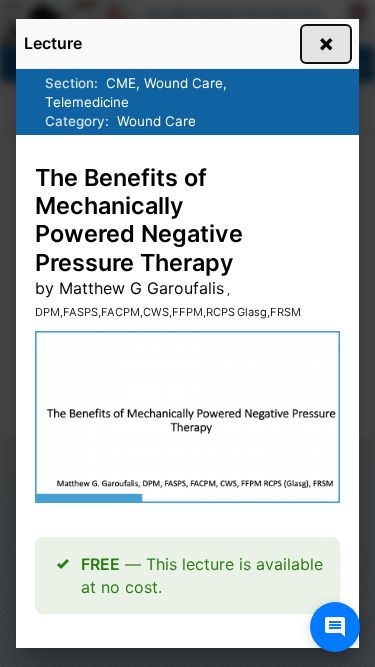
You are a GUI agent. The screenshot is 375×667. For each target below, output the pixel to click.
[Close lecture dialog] (326, 44)
